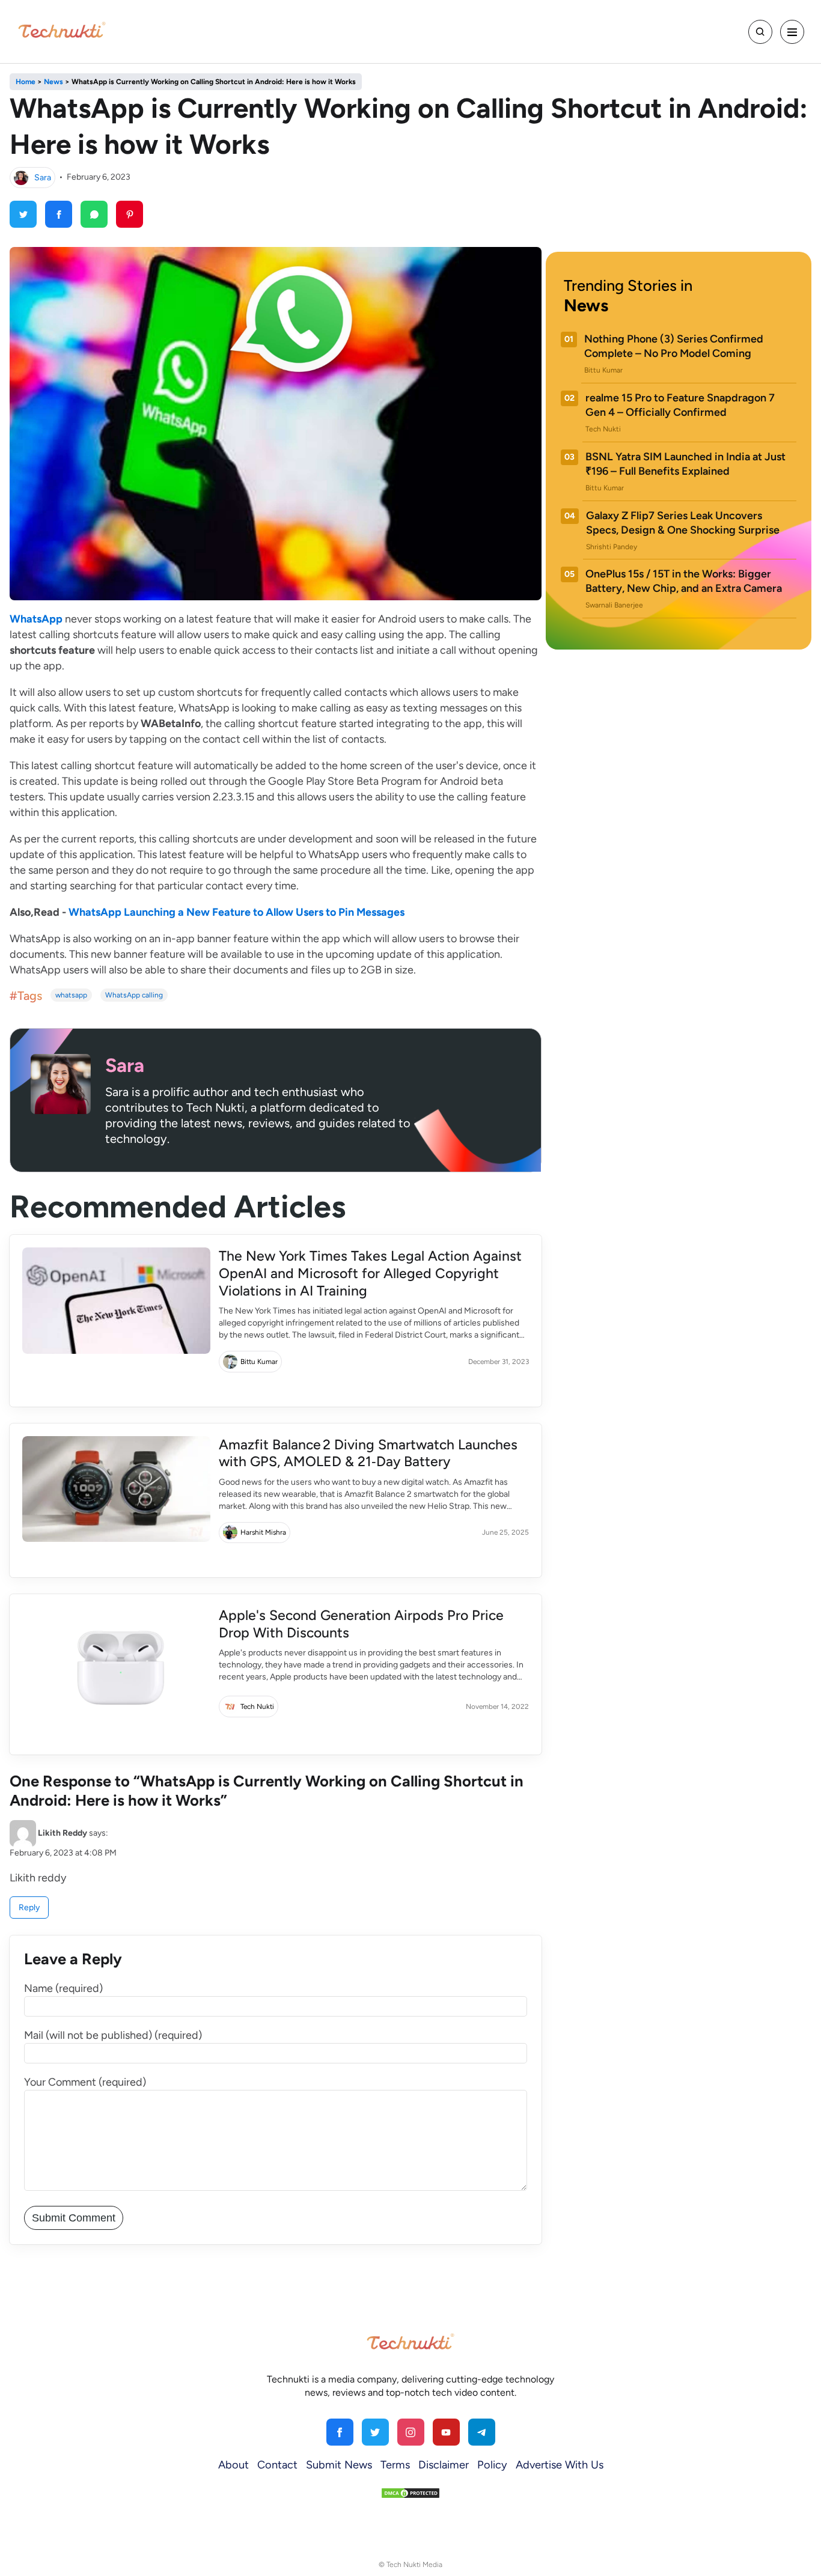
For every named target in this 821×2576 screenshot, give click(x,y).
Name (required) (63, 1988)
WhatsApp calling (134, 995)
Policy (492, 2465)
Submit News (339, 2465)
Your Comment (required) (85, 2082)
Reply (29, 1908)
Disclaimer (444, 2465)
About (233, 2465)
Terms (395, 2465)
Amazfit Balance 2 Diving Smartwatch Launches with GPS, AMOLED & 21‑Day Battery (368, 1453)
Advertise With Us (560, 2465)
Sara (43, 177)
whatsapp (71, 995)
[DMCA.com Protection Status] (410, 2493)
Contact (277, 2465)
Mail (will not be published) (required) (113, 2035)
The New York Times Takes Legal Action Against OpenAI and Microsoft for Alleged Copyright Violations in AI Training (370, 1273)
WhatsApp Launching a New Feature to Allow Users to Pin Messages (238, 912)
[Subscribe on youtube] (446, 2432)
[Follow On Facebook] (340, 2432)
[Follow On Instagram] (411, 2432)
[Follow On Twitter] (375, 2432)
